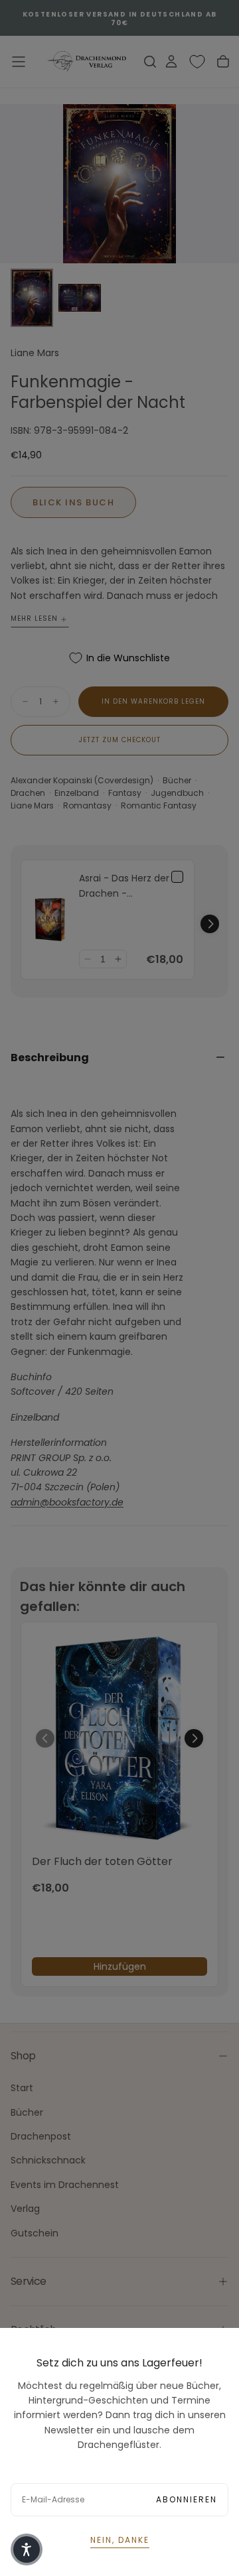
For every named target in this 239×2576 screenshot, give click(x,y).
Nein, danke (120, 2540)
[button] (27, 2549)
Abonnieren (187, 2499)
